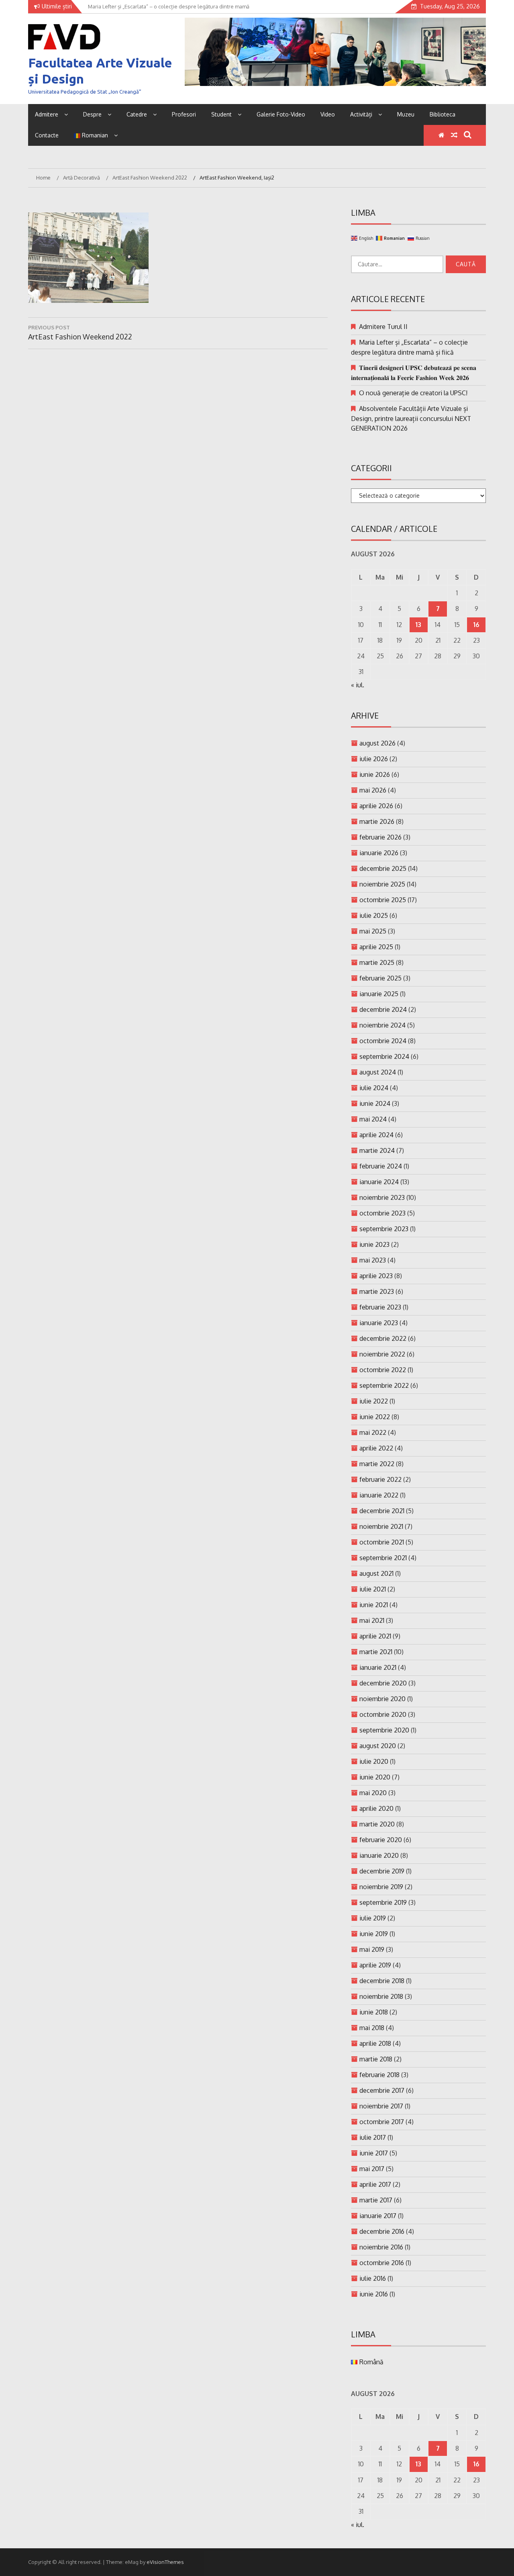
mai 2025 (373, 931)
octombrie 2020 (383, 1714)
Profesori (184, 114)
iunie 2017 (374, 2153)
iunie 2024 (375, 1103)
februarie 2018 (379, 2075)
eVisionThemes (165, 2562)
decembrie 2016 (382, 2231)
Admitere (47, 114)
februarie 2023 (380, 1307)
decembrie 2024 (383, 1009)
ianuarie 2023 (379, 1323)
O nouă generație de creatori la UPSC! (413, 393)
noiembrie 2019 (381, 1887)
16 (476, 625)
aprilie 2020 (376, 1808)
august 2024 (378, 1072)
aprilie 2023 (376, 1276)
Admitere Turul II (383, 327)
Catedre (137, 114)
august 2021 (376, 1573)
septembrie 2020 (384, 1730)
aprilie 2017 (375, 2184)
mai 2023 (373, 1260)
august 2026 (377, 743)
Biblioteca (443, 114)
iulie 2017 (373, 2137)
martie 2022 (377, 1464)
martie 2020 (377, 1824)
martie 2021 (376, 1652)
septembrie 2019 (383, 1902)
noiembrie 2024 (382, 1025)
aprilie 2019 (375, 1965)
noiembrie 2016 (381, 2247)
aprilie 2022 (376, 1448)
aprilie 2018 (375, 2043)
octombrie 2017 (382, 2122)
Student (221, 114)
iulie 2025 (374, 915)
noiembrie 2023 (382, 1197)
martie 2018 (376, 2059)
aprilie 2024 (376, 1135)
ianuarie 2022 (379, 1495)
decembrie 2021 (382, 1511)
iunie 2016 (374, 2294)
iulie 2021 (373, 1589)
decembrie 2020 (383, 1683)
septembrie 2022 (384, 1385)
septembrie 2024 (384, 1056)
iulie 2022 (374, 1401)
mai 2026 (373, 790)
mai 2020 (373, 1793)
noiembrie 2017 (381, 2106)
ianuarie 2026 (379, 853)
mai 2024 (373, 1119)
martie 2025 (377, 962)
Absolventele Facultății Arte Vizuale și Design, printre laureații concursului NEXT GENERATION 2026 (411, 418)
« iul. (358, 685)
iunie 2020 (375, 1777)
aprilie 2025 (376, 947)
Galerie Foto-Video (281, 114)
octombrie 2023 (382, 1213)
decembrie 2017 (382, 2090)
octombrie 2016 (382, 2263)
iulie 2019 (373, 1918)
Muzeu (406, 114)
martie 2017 (376, 2200)
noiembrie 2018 (381, 1996)
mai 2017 (372, 2169)
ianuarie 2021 (378, 1667)
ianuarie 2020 (379, 1855)
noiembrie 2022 (382, 1354)
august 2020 (378, 1746)
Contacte (47, 135)
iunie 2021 (374, 1605)
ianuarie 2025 (379, 994)
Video (328, 114)
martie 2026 (377, 821)
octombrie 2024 (383, 1041)
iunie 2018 (374, 2012)
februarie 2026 (380, 837)
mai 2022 (373, 1432)
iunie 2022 (375, 1417)
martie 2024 (377, 1150)
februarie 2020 (381, 1840)
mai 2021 (372, 1620)
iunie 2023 (374, 1244)
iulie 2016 (373, 2278)
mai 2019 (372, 1949)
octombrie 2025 (383, 900)
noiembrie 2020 (382, 1699)
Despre (92, 114)
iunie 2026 (375, 774)
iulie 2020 (374, 1761)
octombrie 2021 (382, 1542)
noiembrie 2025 (382, 884)
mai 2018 (372, 2028)
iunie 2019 (374, 1934)
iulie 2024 (374, 1088)
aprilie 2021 (375, 1636)
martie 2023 (377, 1291)
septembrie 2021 (383, 1558)
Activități (361, 114)
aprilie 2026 (376, 806)
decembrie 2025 (383, 868)
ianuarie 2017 (378, 2216)
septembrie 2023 (384, 1229)
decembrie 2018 (382, 1981)
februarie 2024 (381, 1166)
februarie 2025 (380, 978)
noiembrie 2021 (381, 1526)
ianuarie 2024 (379, 1182)
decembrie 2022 (383, 1338)
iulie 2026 (374, 759)
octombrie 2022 (383, 1370)
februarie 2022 (380, 1479)
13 (418, 625)
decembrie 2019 (382, 1871)
